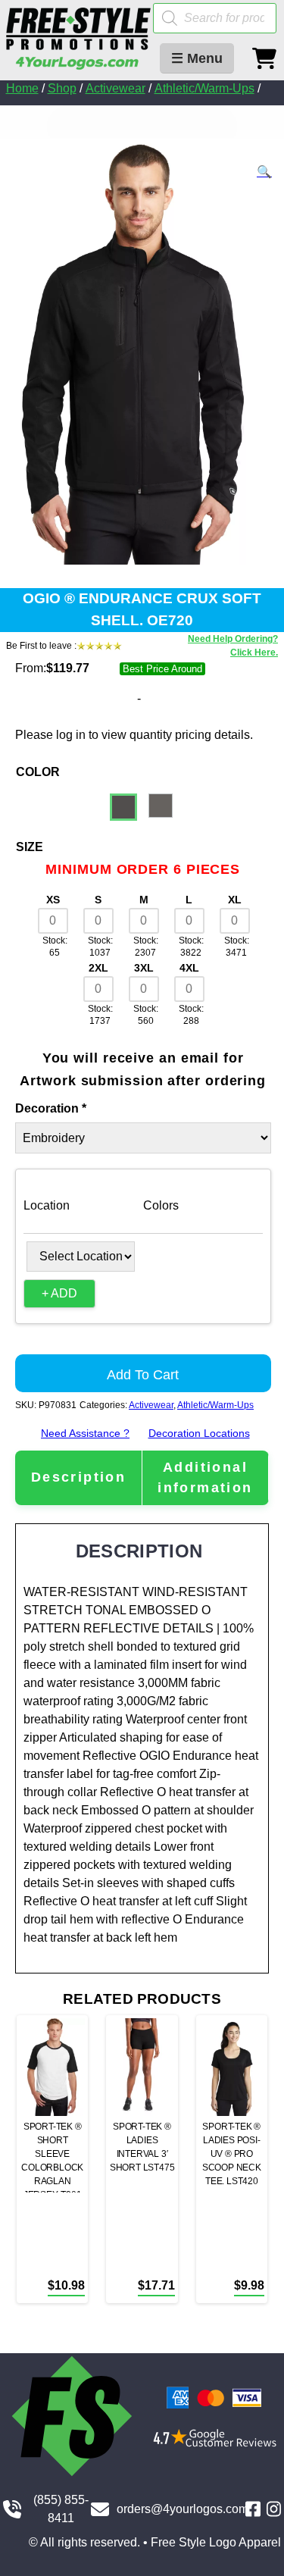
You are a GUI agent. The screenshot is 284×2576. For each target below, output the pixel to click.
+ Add (59, 1293)
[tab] (78, 1477)
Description (78, 1477)
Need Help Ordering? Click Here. (233, 646)
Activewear (115, 88)
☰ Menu (197, 58)
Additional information (205, 1477)
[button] (264, 172)
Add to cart (143, 1375)
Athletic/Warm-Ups (204, 88)
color (38, 772)
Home (22, 88)
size (30, 847)
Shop (62, 88)
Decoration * (51, 1108)
